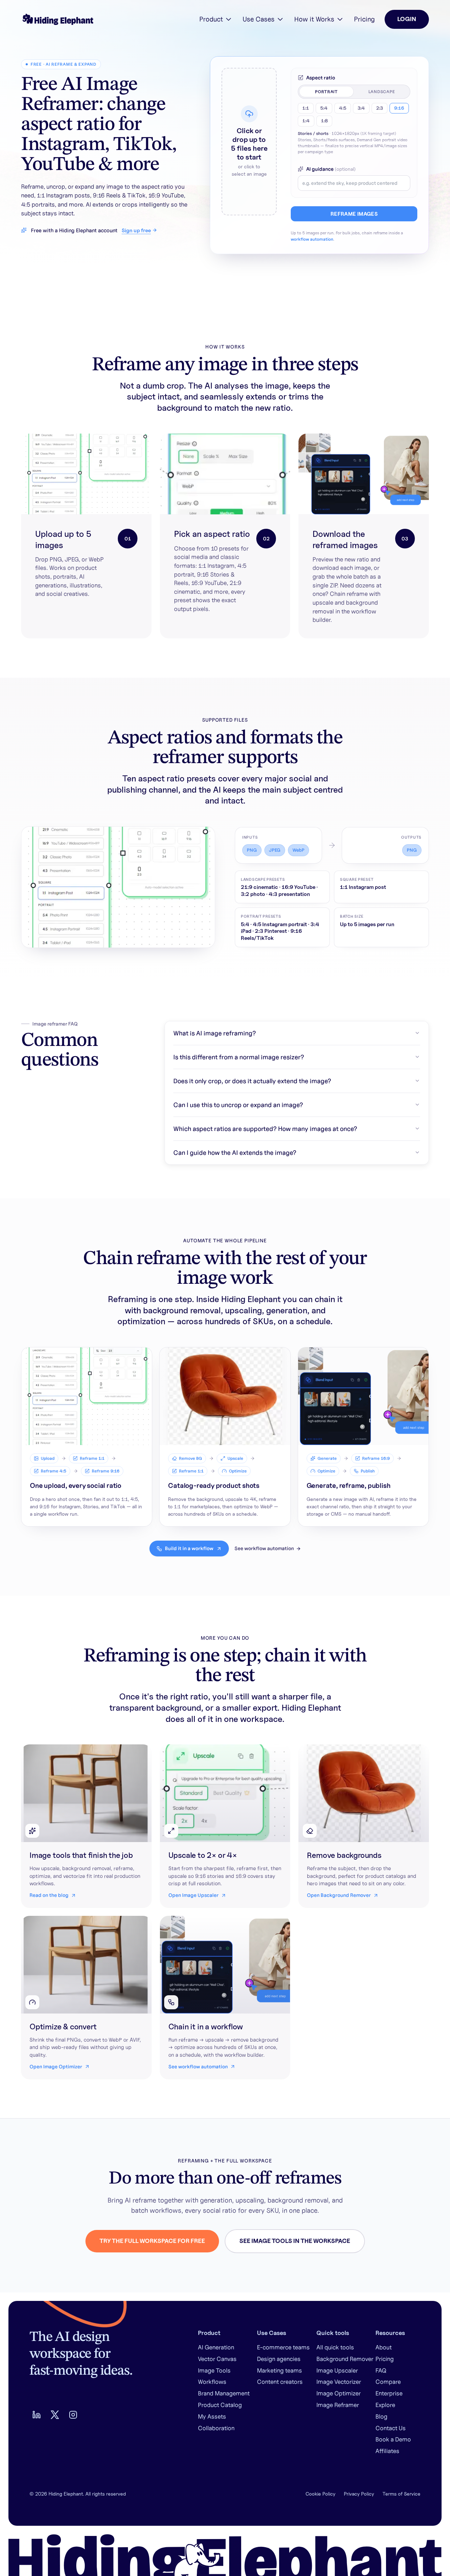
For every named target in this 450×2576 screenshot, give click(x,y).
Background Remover (345, 2359)
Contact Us (391, 2428)
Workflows (212, 2382)
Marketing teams (279, 2370)
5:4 (324, 108)
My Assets (212, 2416)
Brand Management (224, 2393)
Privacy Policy (359, 2494)
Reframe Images (354, 214)
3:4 (361, 108)
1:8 (324, 121)
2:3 (380, 108)
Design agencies (279, 2359)
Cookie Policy (320, 2494)
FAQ (381, 2370)
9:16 (399, 108)
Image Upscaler (337, 2370)
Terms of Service (401, 2494)
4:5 (343, 108)
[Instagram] (73, 2415)
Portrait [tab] (326, 92)
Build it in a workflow (189, 1548)
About (384, 2347)
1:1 (306, 108)
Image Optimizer (339, 2393)
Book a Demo (393, 2439)
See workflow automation (264, 1548)
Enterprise (389, 2393)
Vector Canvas (217, 2359)
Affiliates (387, 2451)
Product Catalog (220, 2405)
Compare (388, 2382)
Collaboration (216, 2428)
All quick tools (335, 2347)
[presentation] (249, 142)
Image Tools (214, 2370)
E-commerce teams (283, 2347)
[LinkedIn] (37, 2415)
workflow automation (312, 239)
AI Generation (216, 2347)
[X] (55, 2415)
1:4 (306, 121)
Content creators (280, 2382)
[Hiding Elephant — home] (57, 19)
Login (407, 19)
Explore (385, 2405)
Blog (381, 2416)
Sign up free (136, 230)
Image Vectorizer (339, 2382)
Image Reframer (338, 2405)
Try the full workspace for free (152, 2241)
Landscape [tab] (382, 92)
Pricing (364, 19)
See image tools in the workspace (295, 2241)
